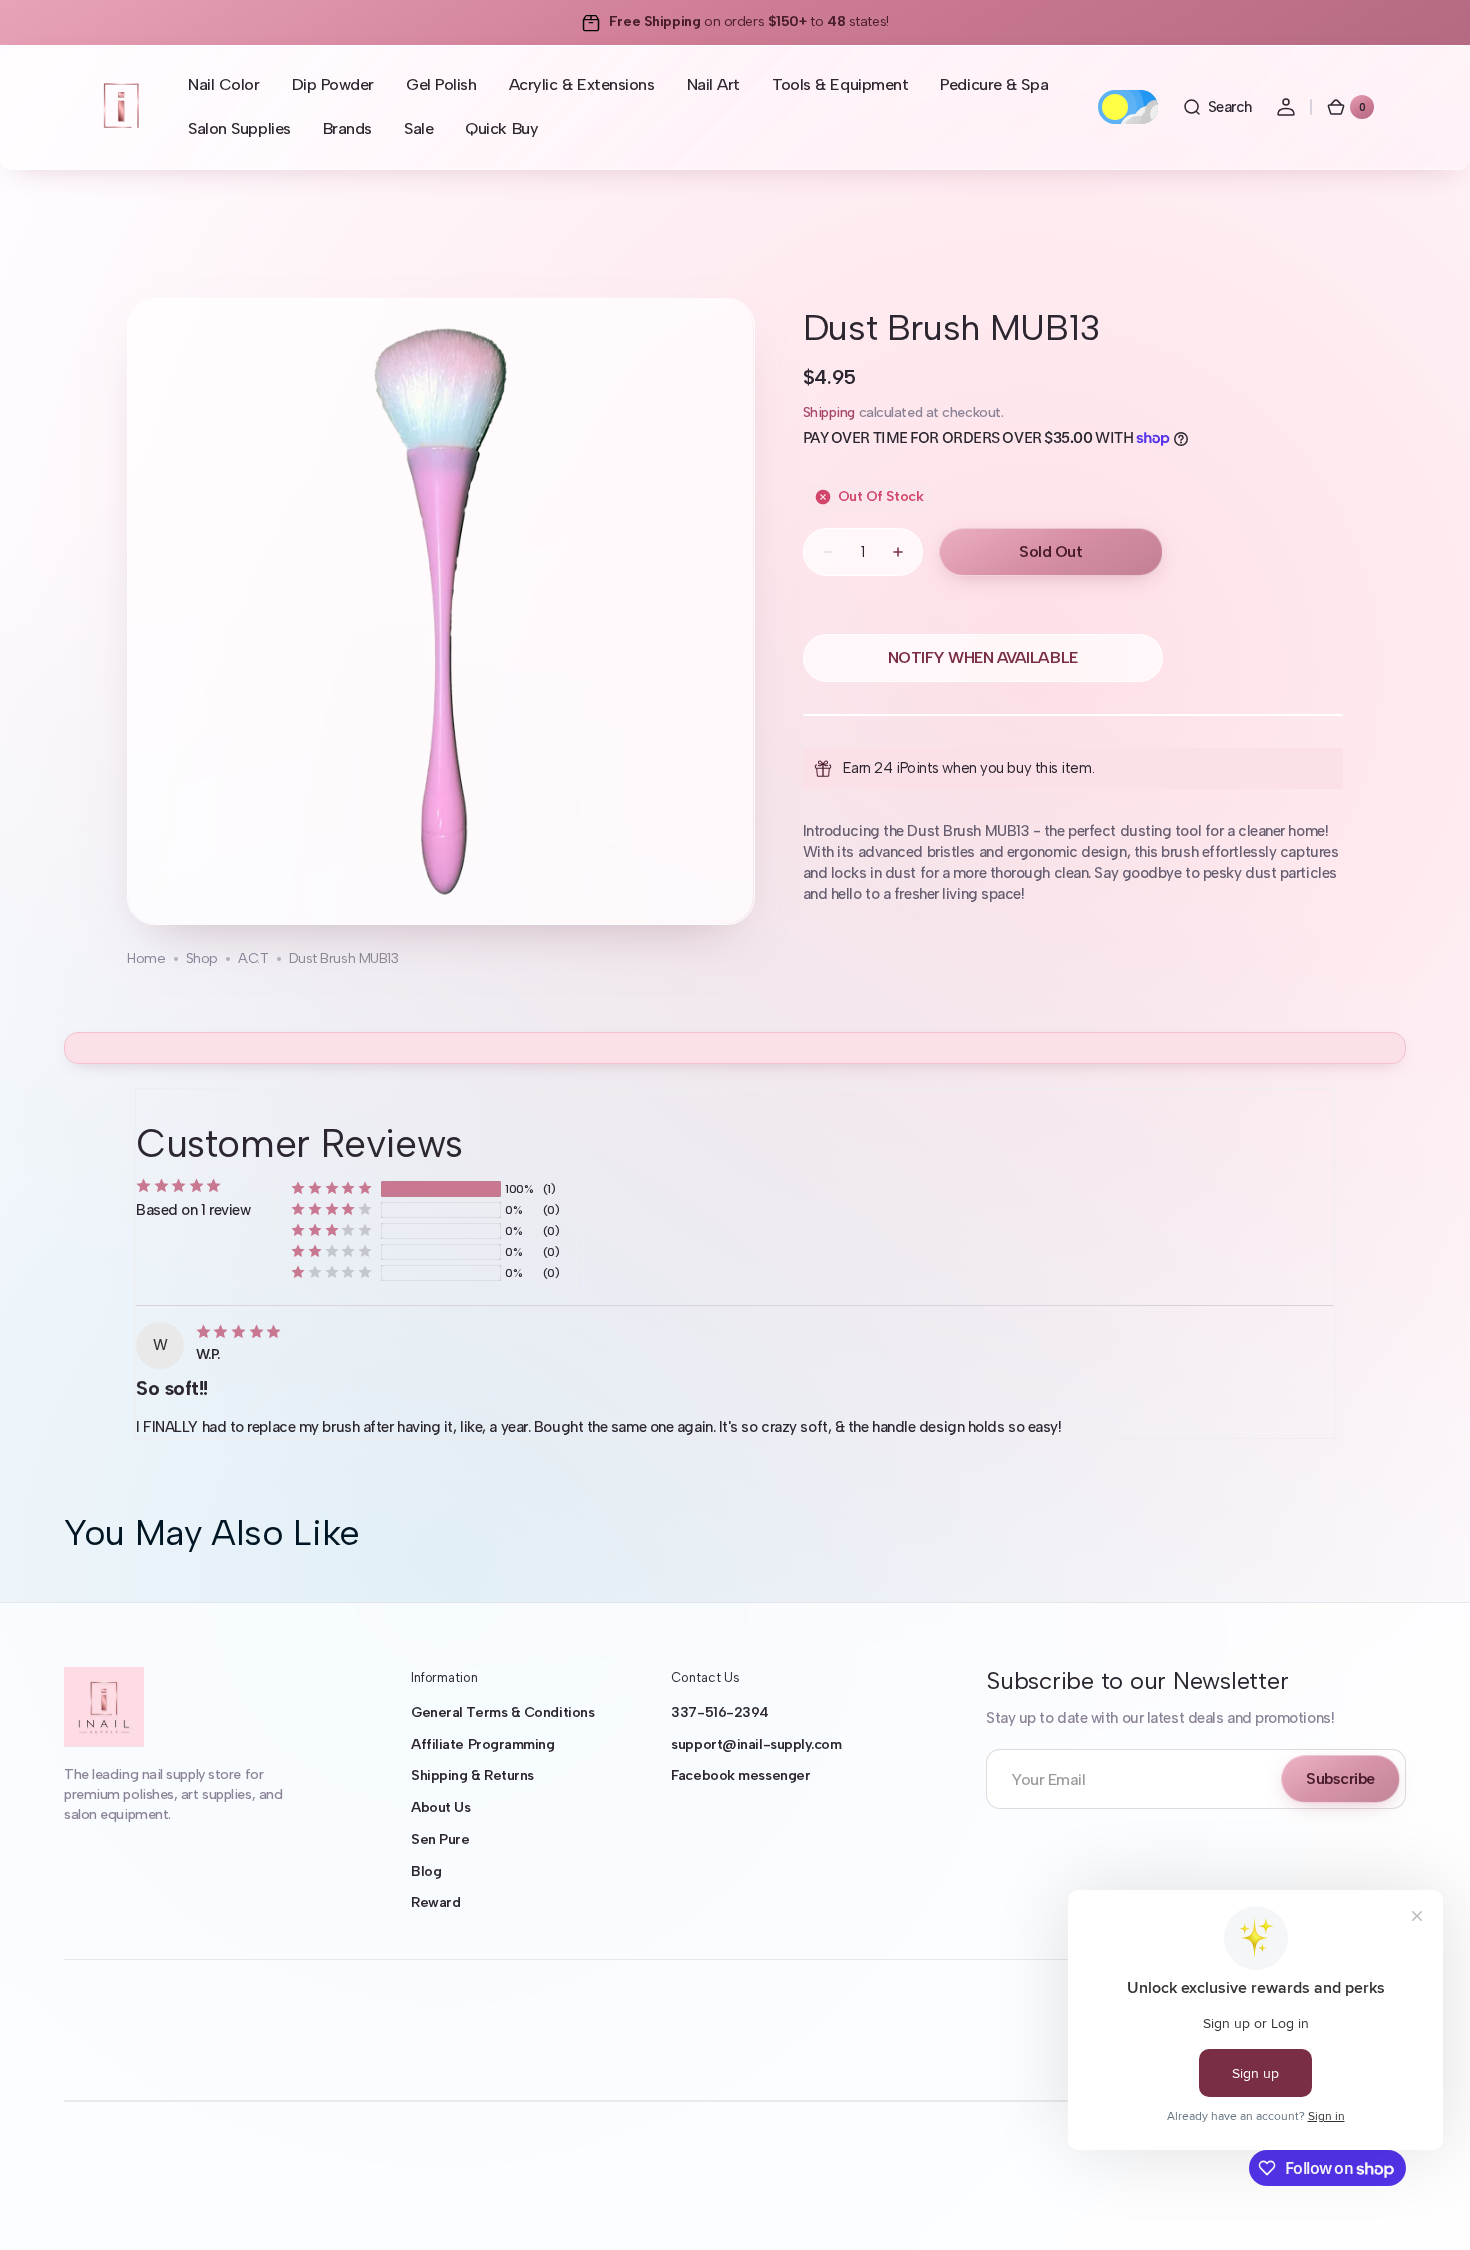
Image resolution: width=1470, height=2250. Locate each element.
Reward (435, 1902)
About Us (440, 1807)
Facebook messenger (740, 1775)
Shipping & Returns (472, 1775)
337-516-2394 (720, 1712)
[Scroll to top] (1426, 2206)
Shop (202, 958)
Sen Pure (440, 1839)
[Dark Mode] (1128, 107)
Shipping (829, 412)
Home (146, 958)
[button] (1217, 107)
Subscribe (1340, 1778)
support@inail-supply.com (756, 1744)
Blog (426, 1871)
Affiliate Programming (483, 1744)
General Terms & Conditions (502, 1712)
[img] (241, 1332)
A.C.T (253, 958)
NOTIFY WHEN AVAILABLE (983, 657)
